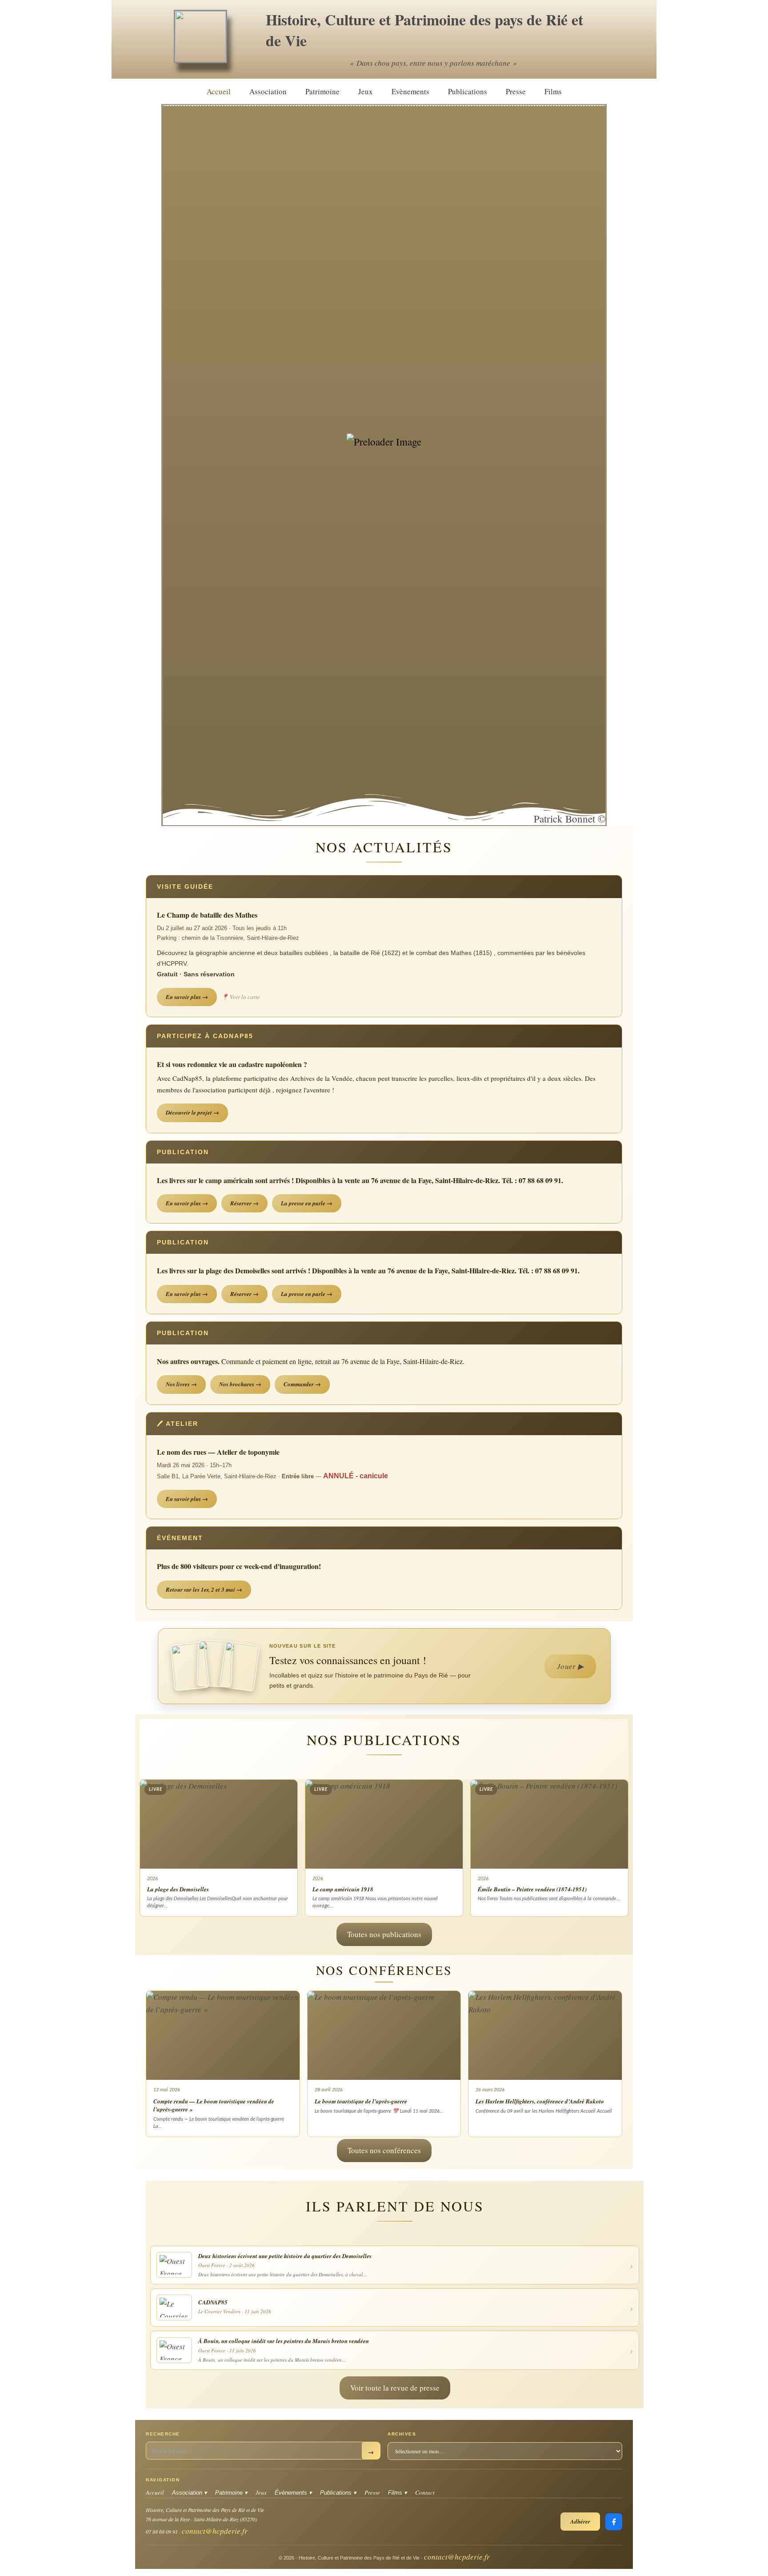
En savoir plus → (187, 997)
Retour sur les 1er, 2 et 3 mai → (204, 1589)
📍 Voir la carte (241, 997)
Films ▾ (398, 2493)
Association (268, 91)
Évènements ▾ (293, 2493)
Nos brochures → (240, 1384)
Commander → (302, 1384)
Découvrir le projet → (192, 1112)
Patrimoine (322, 91)
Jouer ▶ (570, 1666)
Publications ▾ (338, 2493)
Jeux (366, 91)
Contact (425, 2492)
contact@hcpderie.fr (215, 2531)
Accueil (219, 91)
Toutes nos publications (384, 1934)
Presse (516, 91)
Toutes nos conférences (384, 2150)
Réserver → (244, 1203)
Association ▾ (190, 2493)
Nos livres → (181, 1384)
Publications (468, 91)
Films (553, 91)
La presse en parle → (307, 1203)
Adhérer (580, 2521)
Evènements (410, 91)
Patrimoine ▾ (231, 2493)
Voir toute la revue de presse (395, 2388)
